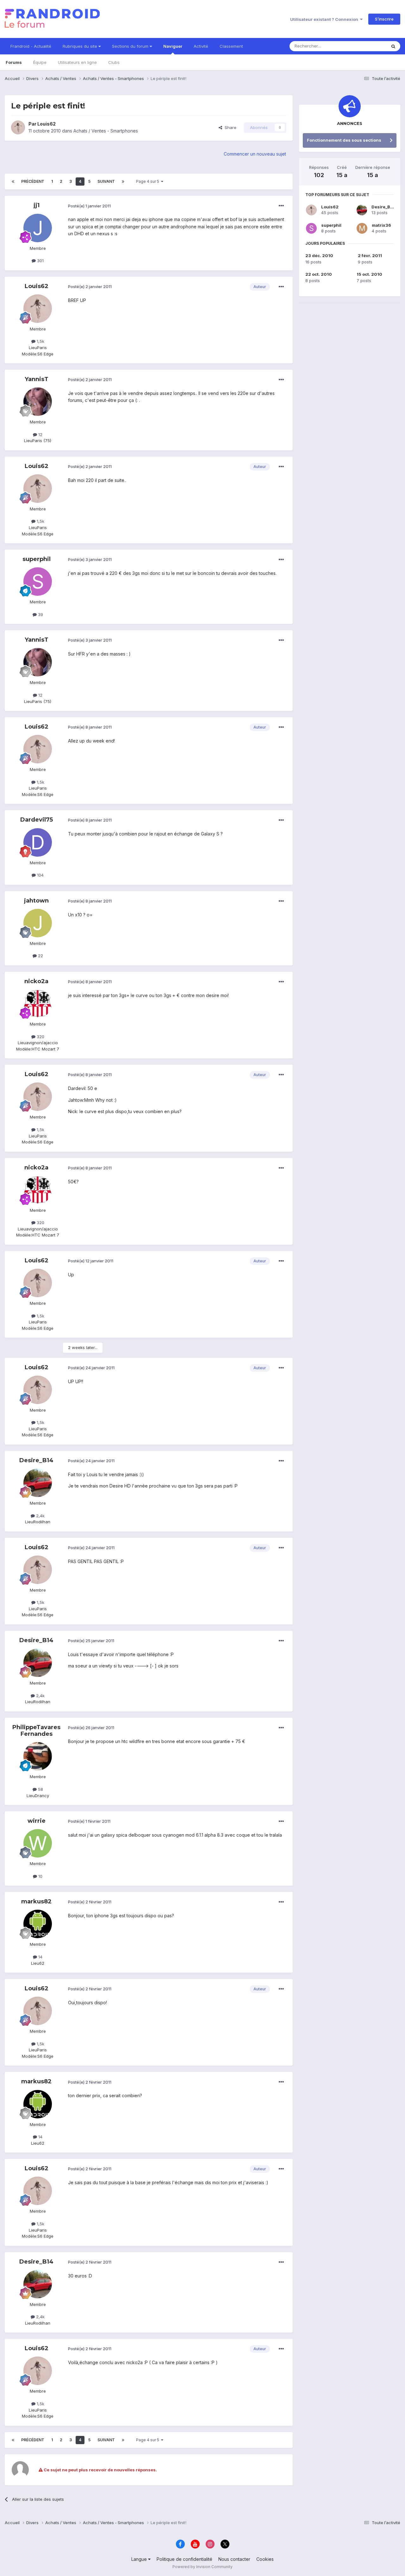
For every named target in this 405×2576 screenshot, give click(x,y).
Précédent (33, 181)
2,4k (40, 1516)
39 (40, 614)
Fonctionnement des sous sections (344, 140)
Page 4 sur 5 (149, 181)
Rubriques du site (81, 46)
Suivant (106, 181)
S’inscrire (384, 19)
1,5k (40, 341)
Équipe (40, 62)
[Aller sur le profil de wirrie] (38, 1843)
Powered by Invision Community (202, 2567)
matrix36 (381, 225)
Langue (140, 2559)
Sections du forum (131, 46)
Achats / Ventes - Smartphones (106, 131)
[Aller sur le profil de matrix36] (362, 228)
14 (40, 1957)
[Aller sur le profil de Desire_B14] (38, 1483)
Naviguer (173, 46)
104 (40, 875)
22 (40, 956)
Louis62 (47, 124)
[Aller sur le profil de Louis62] (18, 127)
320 (40, 1037)
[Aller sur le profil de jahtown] (38, 923)
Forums (14, 62)
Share (229, 127)
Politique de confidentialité (184, 2559)
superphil (37, 559)
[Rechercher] (393, 46)
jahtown (36, 901)
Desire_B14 (36, 1460)
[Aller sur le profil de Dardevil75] (38, 842)
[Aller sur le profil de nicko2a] (38, 1004)
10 (40, 1876)
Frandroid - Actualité (31, 46)
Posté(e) (89, 206)
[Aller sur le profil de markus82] (38, 1924)
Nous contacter (234, 2559)
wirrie (37, 1821)
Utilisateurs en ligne (77, 62)
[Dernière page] (123, 182)
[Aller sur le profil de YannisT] (38, 402)
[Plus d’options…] (281, 206)
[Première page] (13, 182)
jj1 (37, 205)
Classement (231, 46)
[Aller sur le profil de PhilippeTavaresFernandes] (38, 1756)
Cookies (265, 2559)
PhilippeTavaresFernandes (36, 1731)
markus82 (36, 1901)
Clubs (114, 62)
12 (40, 434)
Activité (201, 46)
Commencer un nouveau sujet (255, 154)
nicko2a (36, 981)
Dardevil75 (37, 820)
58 (40, 1789)
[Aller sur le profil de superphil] (38, 582)
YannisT (37, 379)
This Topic (368, 46)
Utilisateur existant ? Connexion (325, 19)
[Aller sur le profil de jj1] (38, 228)
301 (40, 261)
